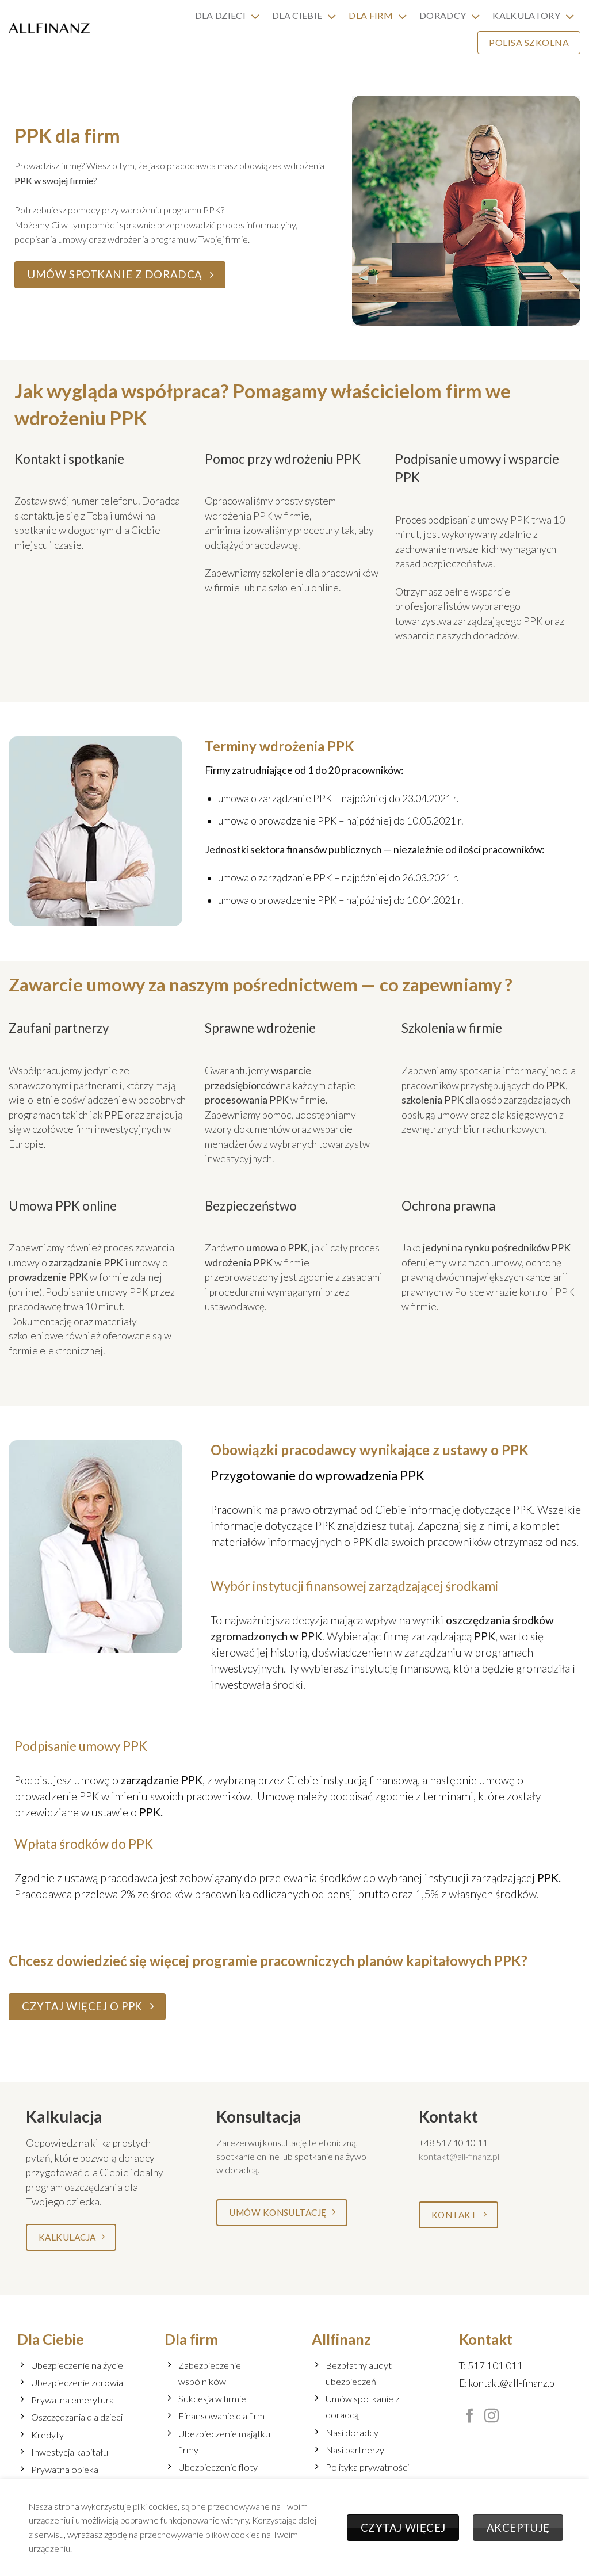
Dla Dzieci (220, 15)
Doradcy (443, 15)
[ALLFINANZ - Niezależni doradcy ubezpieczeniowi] (49, 28)
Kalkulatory (526, 15)
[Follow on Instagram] (492, 2417)
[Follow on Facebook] (470, 2417)
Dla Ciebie (297, 15)
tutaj (401, 1526)
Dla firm (371, 15)
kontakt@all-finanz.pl (459, 2156)
